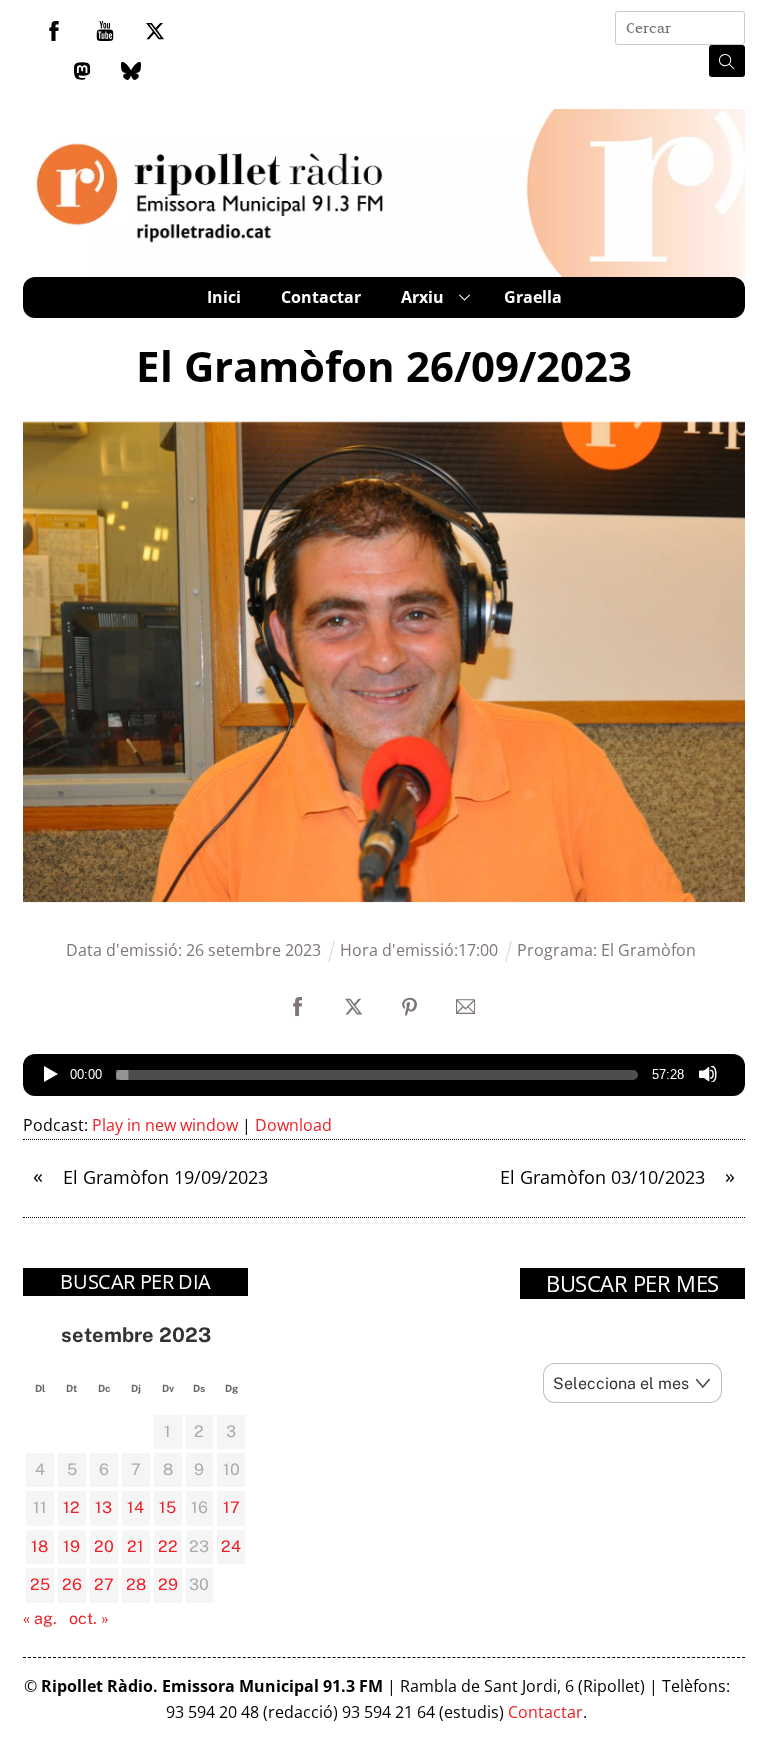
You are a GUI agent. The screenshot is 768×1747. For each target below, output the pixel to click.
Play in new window (165, 1125)
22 (168, 1546)
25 (40, 1584)
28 (136, 1584)
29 (168, 1584)
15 (167, 1507)
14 (135, 1507)
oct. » (89, 1618)
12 (71, 1507)
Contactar (321, 297)
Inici (224, 297)
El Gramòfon (648, 950)
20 (104, 1546)
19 (71, 1546)
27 (104, 1584)
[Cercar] (727, 61)
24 (231, 1546)
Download (293, 1125)
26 (72, 1584)
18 (39, 1546)
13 (103, 1507)
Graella (533, 297)
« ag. (40, 1618)
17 (231, 1507)
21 (135, 1546)
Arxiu (422, 297)
